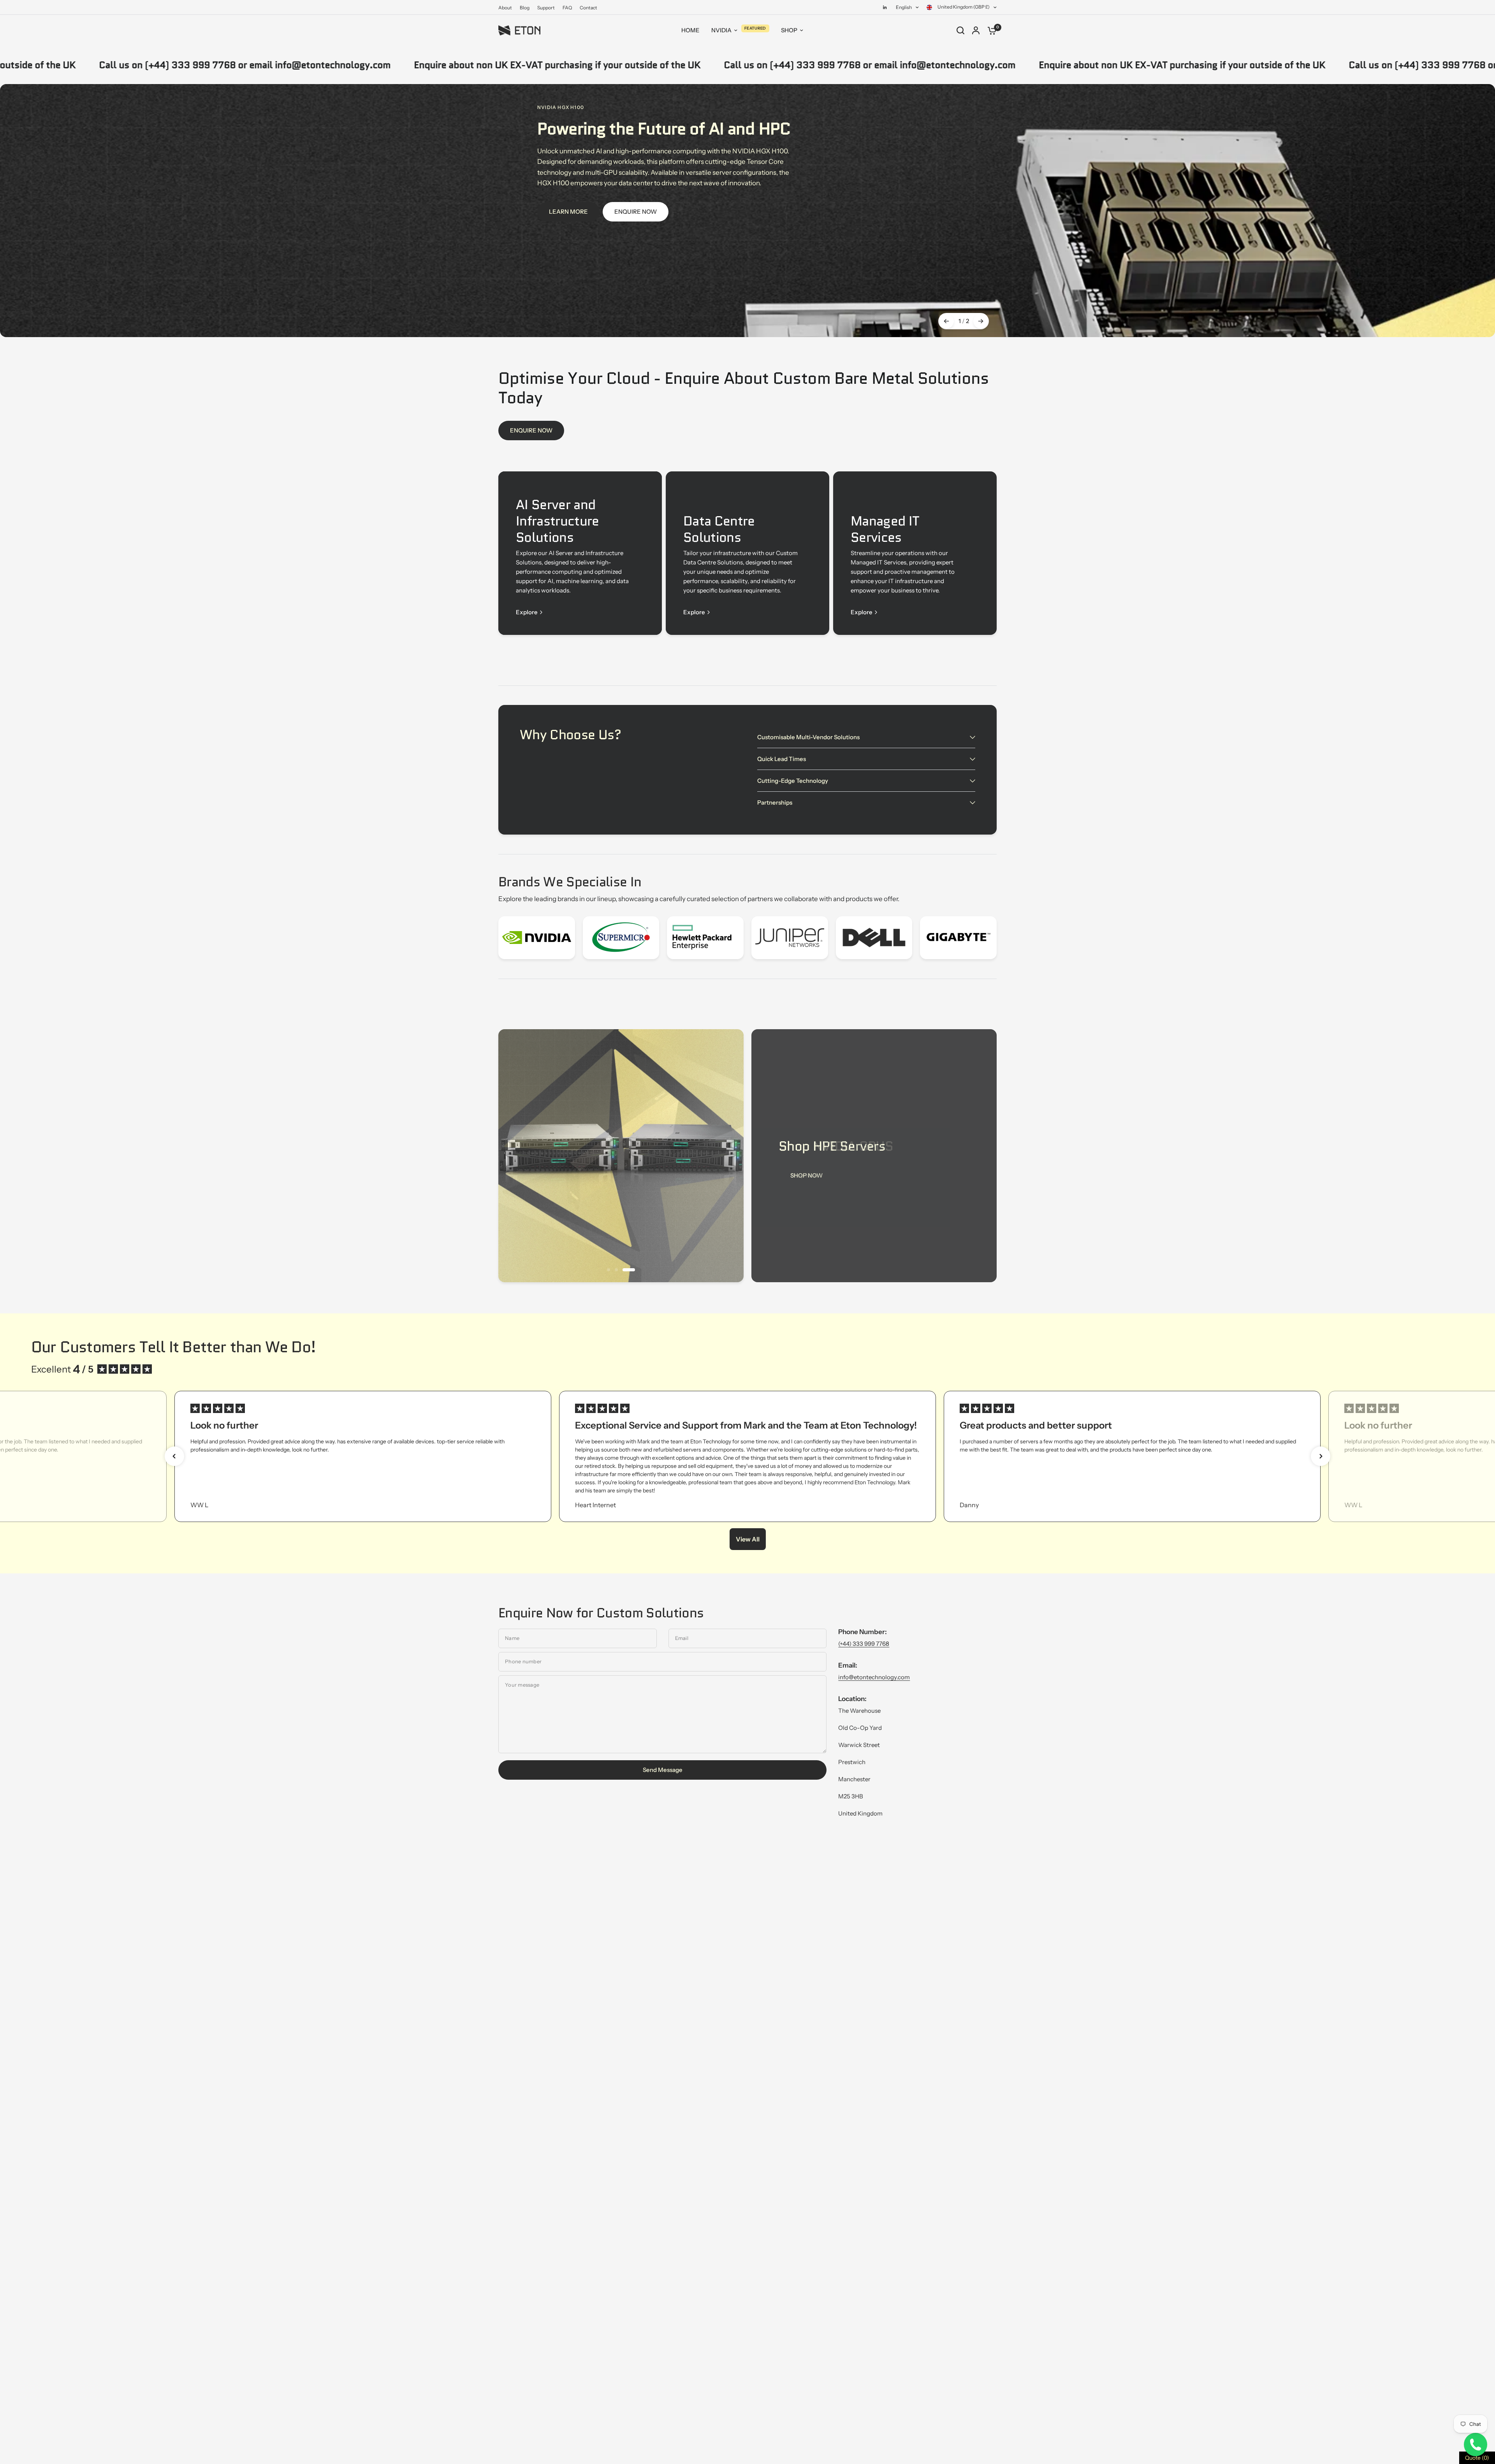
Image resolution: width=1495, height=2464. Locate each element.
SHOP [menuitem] (789, 30)
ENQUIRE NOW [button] (636, 212)
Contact (588, 8)
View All (748, 1539)
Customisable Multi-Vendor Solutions (808, 737)
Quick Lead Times (782, 759)
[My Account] (976, 30)
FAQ (567, 8)
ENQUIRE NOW (531, 430)
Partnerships (775, 802)
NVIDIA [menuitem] (721, 30)
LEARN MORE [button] (568, 212)
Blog (525, 8)
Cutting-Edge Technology (793, 781)
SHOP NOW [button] (806, 1175)
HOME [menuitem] (690, 30)
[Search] (960, 30)
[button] (174, 1456)
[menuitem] (507, 8)
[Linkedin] (885, 7)
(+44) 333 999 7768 (864, 1644)
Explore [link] (527, 612)
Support (546, 8)
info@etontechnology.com (874, 1677)
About (505, 8)
